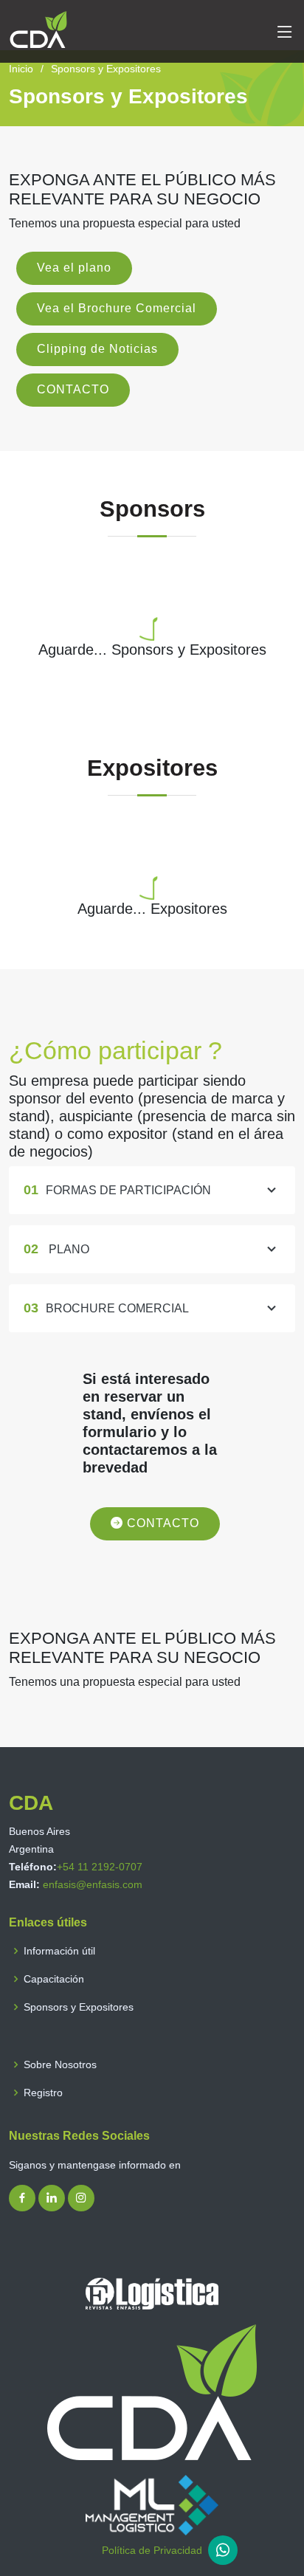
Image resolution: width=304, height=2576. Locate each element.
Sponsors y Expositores (79, 2007)
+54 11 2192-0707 (100, 1867)
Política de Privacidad (152, 2550)
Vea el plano (74, 268)
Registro (43, 2093)
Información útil (59, 1951)
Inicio (21, 69)
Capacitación (54, 1979)
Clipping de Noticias (97, 349)
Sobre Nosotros (60, 2064)
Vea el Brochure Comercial (117, 308)
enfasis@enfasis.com (93, 1884)
